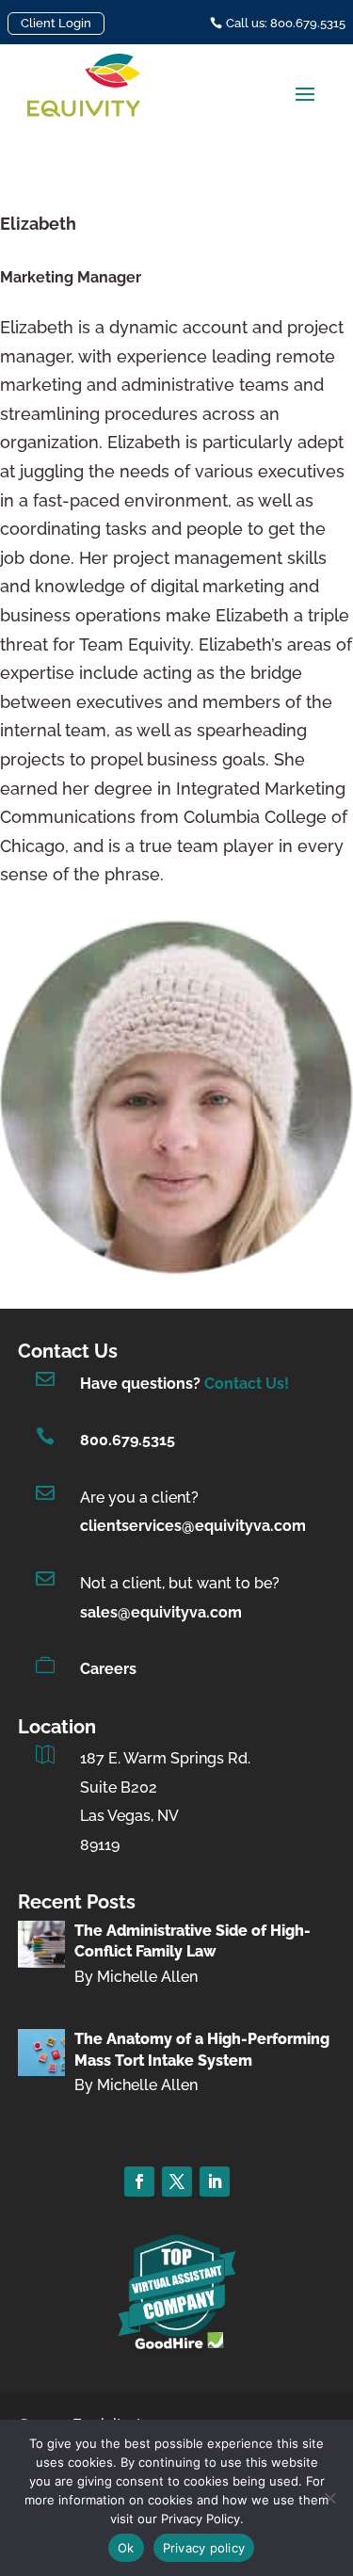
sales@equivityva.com (161, 1612)
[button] (305, 93)
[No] (329, 2498)
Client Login (56, 23)
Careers (108, 1669)
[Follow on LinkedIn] (215, 2182)
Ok (126, 2548)
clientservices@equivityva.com (193, 1526)
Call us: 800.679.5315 (286, 23)
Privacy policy (204, 2548)
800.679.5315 (128, 1440)
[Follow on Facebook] (139, 2182)
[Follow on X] (177, 2182)
